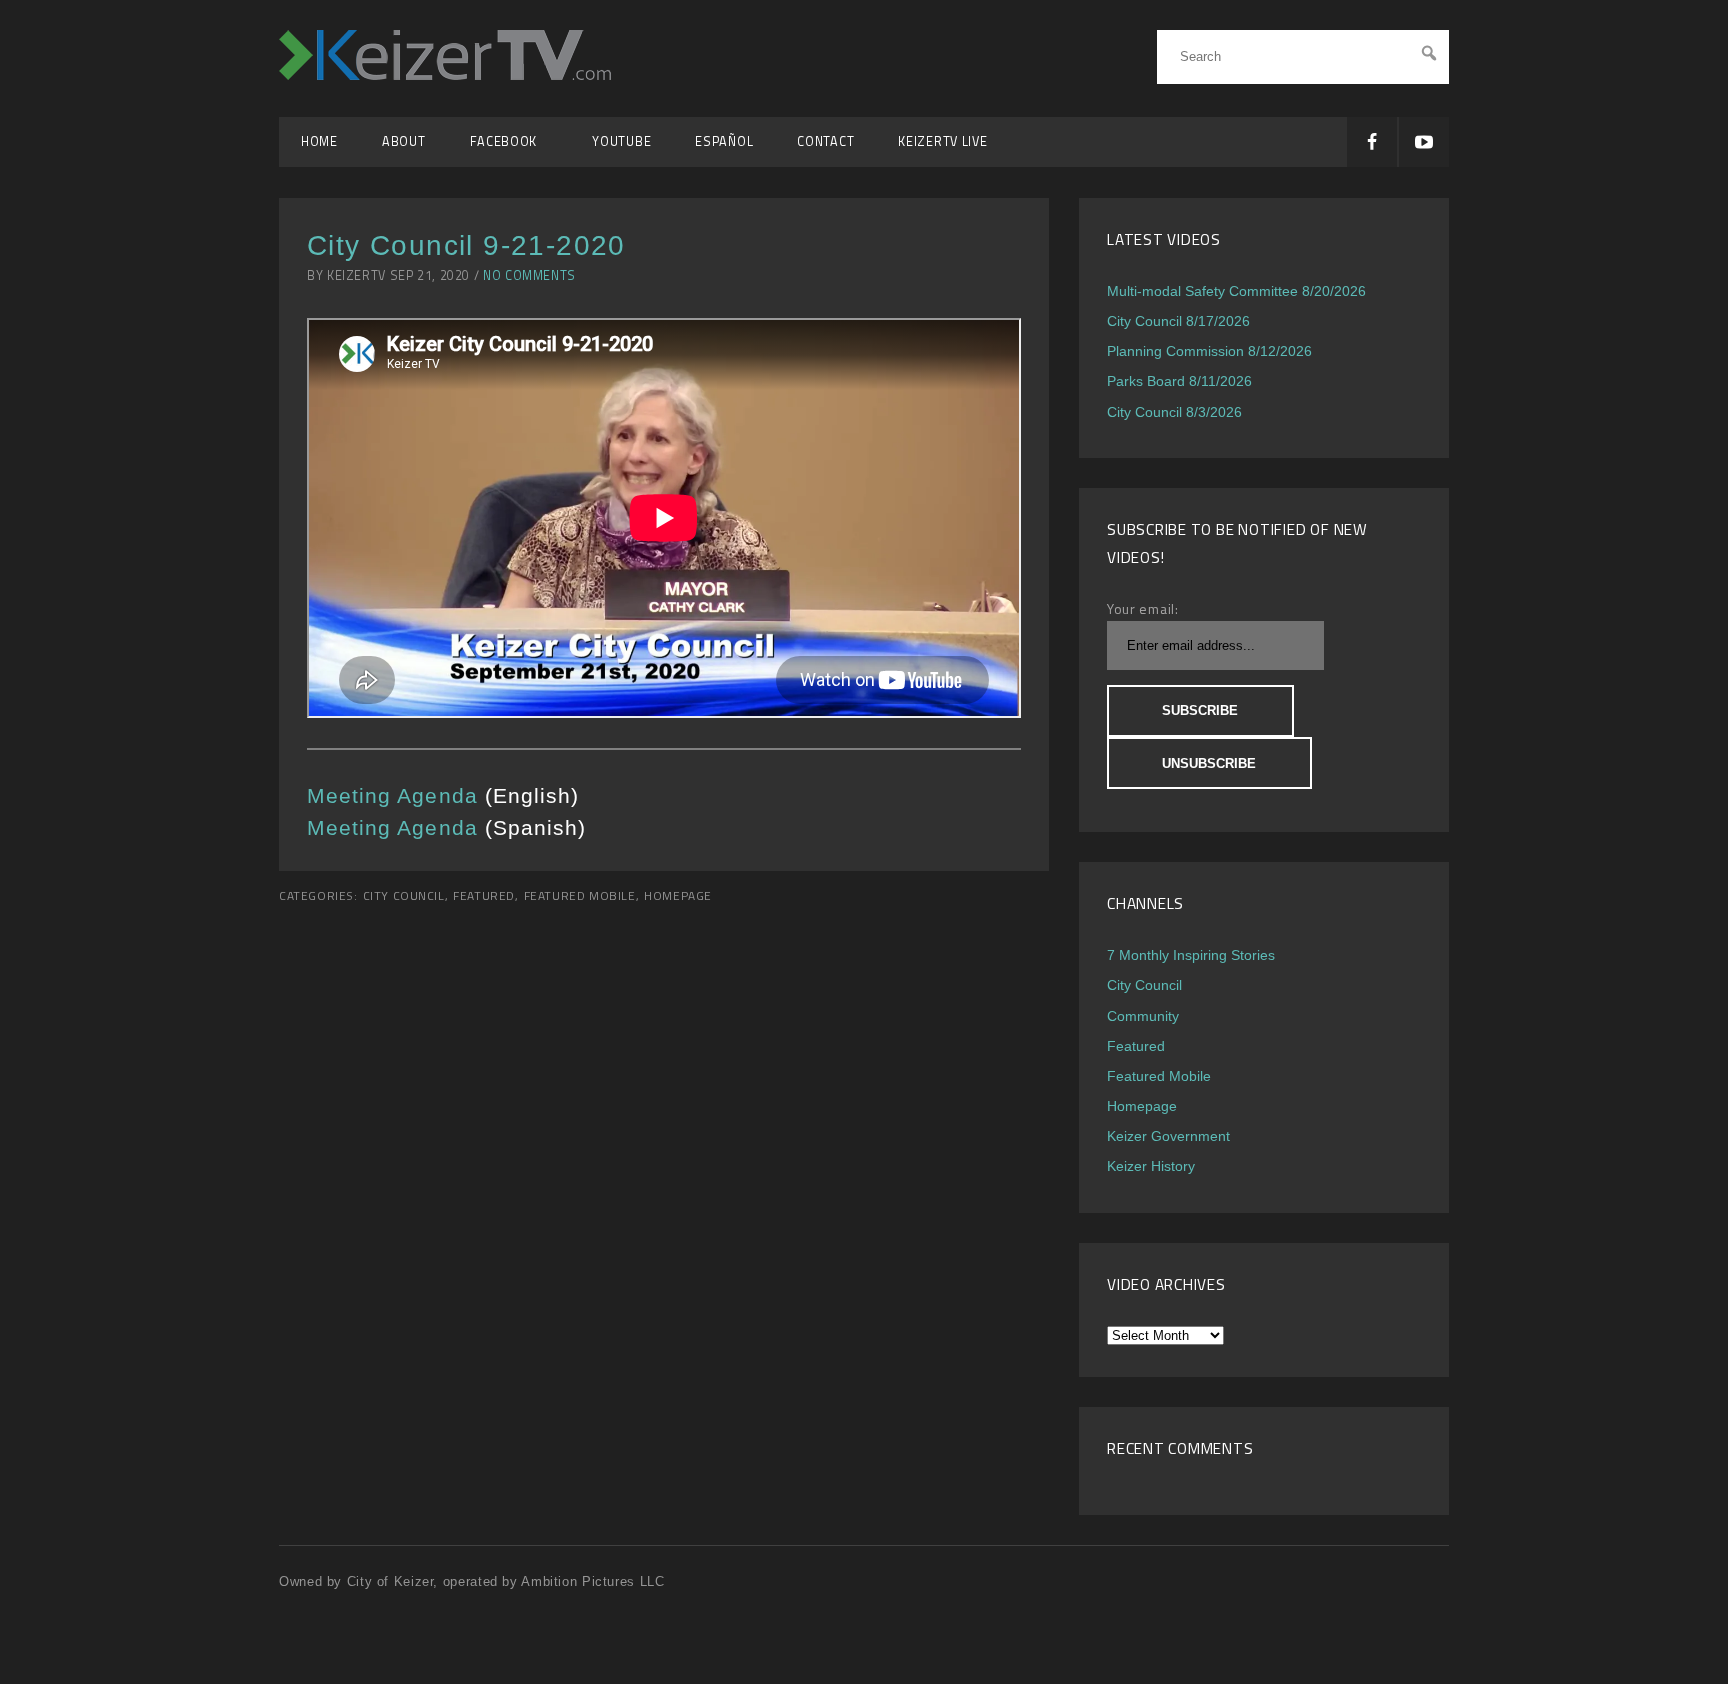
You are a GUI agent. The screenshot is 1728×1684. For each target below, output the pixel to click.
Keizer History (1151, 1166)
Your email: (1143, 608)
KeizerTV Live (942, 141)
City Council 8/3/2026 (1174, 412)
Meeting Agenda (392, 795)
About (404, 141)
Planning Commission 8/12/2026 (1209, 351)
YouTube (621, 141)
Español (724, 141)
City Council (404, 896)
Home (319, 141)
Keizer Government (1168, 1136)
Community (1143, 1016)
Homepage (678, 896)
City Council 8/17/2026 (1178, 321)
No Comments (529, 275)
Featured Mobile (580, 896)
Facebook (509, 141)
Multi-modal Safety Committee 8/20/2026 (1236, 291)
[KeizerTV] (445, 74)
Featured (484, 896)
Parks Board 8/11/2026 (1179, 381)
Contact (825, 141)
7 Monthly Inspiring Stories (1191, 955)
